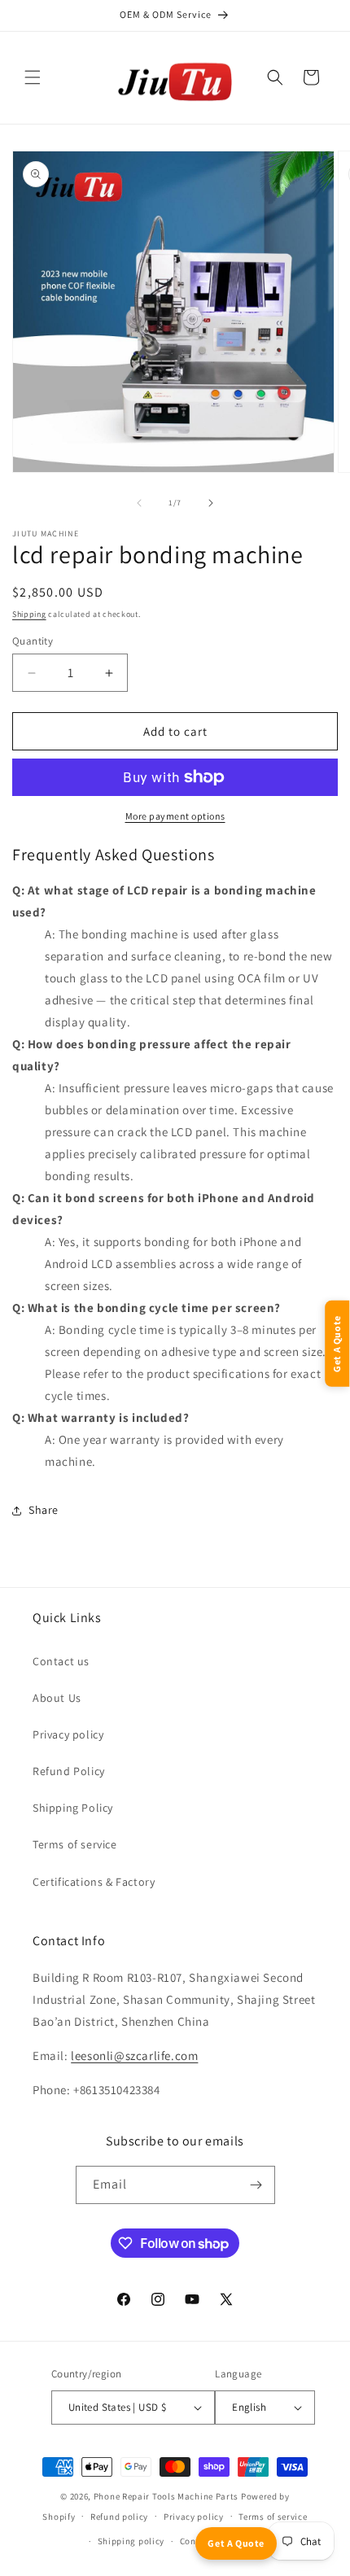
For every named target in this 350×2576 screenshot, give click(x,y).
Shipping (29, 614)
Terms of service (75, 1844)
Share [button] (44, 1510)
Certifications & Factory (94, 1882)
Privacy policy (68, 1734)
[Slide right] (211, 503)
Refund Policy (69, 1771)
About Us (57, 1698)
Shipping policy (131, 2541)
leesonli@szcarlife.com (134, 2056)
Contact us (61, 1661)
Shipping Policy (73, 1808)
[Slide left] (139, 503)
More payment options (175, 816)
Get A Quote (236, 2543)
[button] (33, 77)
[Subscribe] (256, 2185)
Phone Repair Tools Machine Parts (166, 2496)
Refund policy (119, 2517)
